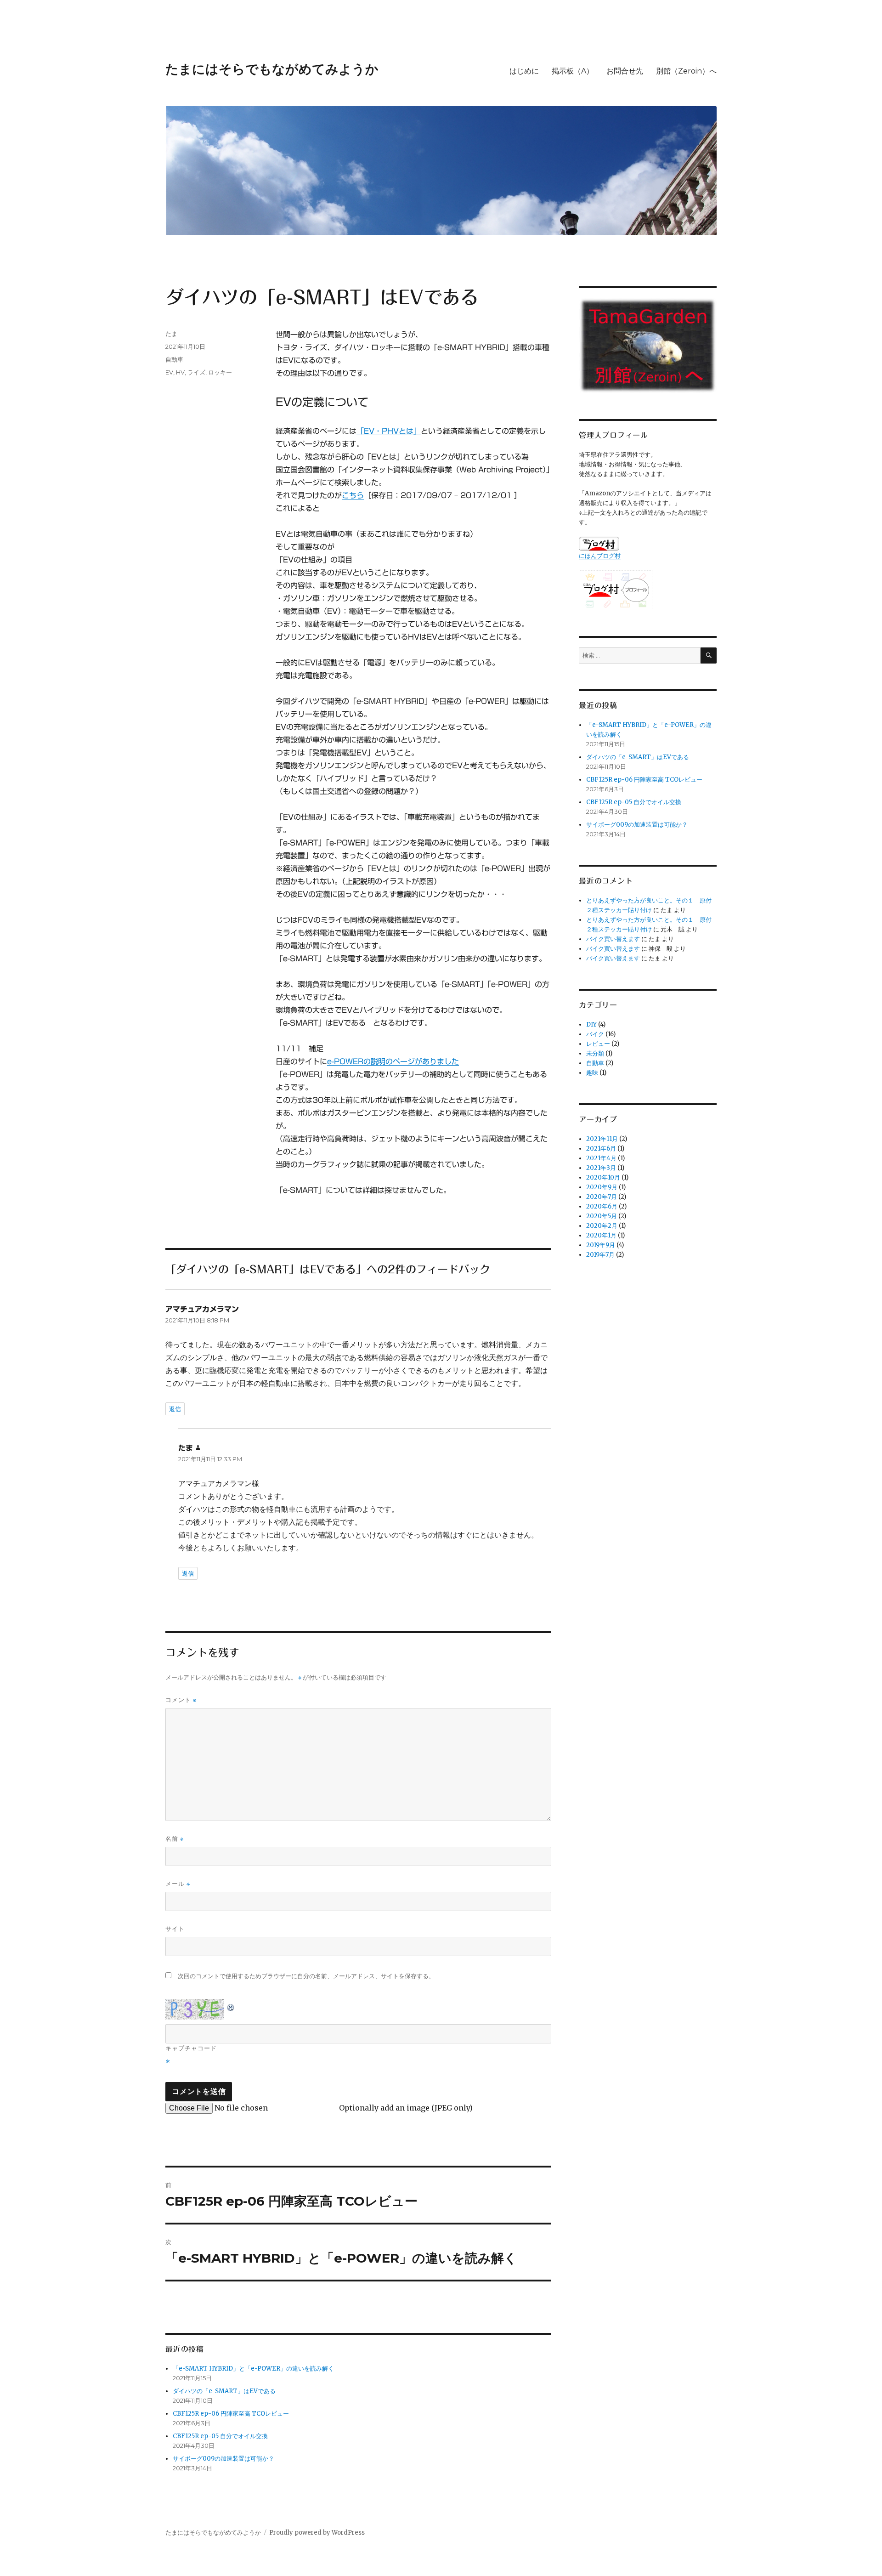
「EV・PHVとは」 (389, 431)
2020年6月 (602, 1206)
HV (180, 372)
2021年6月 (601, 1149)
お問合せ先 (625, 71)
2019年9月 (601, 1245)
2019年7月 (600, 1255)
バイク (595, 1034)
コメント (181, 1700)
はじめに (524, 71)
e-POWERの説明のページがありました (393, 1061)
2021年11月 (602, 1139)
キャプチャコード (191, 2048)
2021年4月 (601, 1158)
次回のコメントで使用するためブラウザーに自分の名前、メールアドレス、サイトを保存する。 (306, 1976)
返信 (175, 1409)
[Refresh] (231, 2006)
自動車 (174, 359)
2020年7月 (602, 1197)
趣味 (592, 1073)
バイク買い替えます (613, 939)
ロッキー (220, 372)
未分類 (595, 1053)
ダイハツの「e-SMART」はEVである (224, 2391)
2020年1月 (601, 1235)
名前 (175, 1839)
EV (169, 372)
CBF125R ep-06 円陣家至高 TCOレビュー (231, 2414)
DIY (591, 1024)
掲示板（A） (573, 71)
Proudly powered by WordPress (317, 2533)
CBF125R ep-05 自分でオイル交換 (220, 2436)
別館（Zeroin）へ (686, 71)
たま (171, 334)
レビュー (598, 1044)
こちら (353, 495)
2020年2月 (602, 1226)
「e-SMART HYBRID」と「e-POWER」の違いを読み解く (253, 2369)
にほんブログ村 (600, 556)
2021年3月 (601, 1168)
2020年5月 (602, 1216)
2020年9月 (602, 1187)
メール (178, 1884)
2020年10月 (603, 1177)
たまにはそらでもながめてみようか (272, 69)
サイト (175, 1929)
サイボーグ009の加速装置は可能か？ (223, 2459)
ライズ (196, 372)
